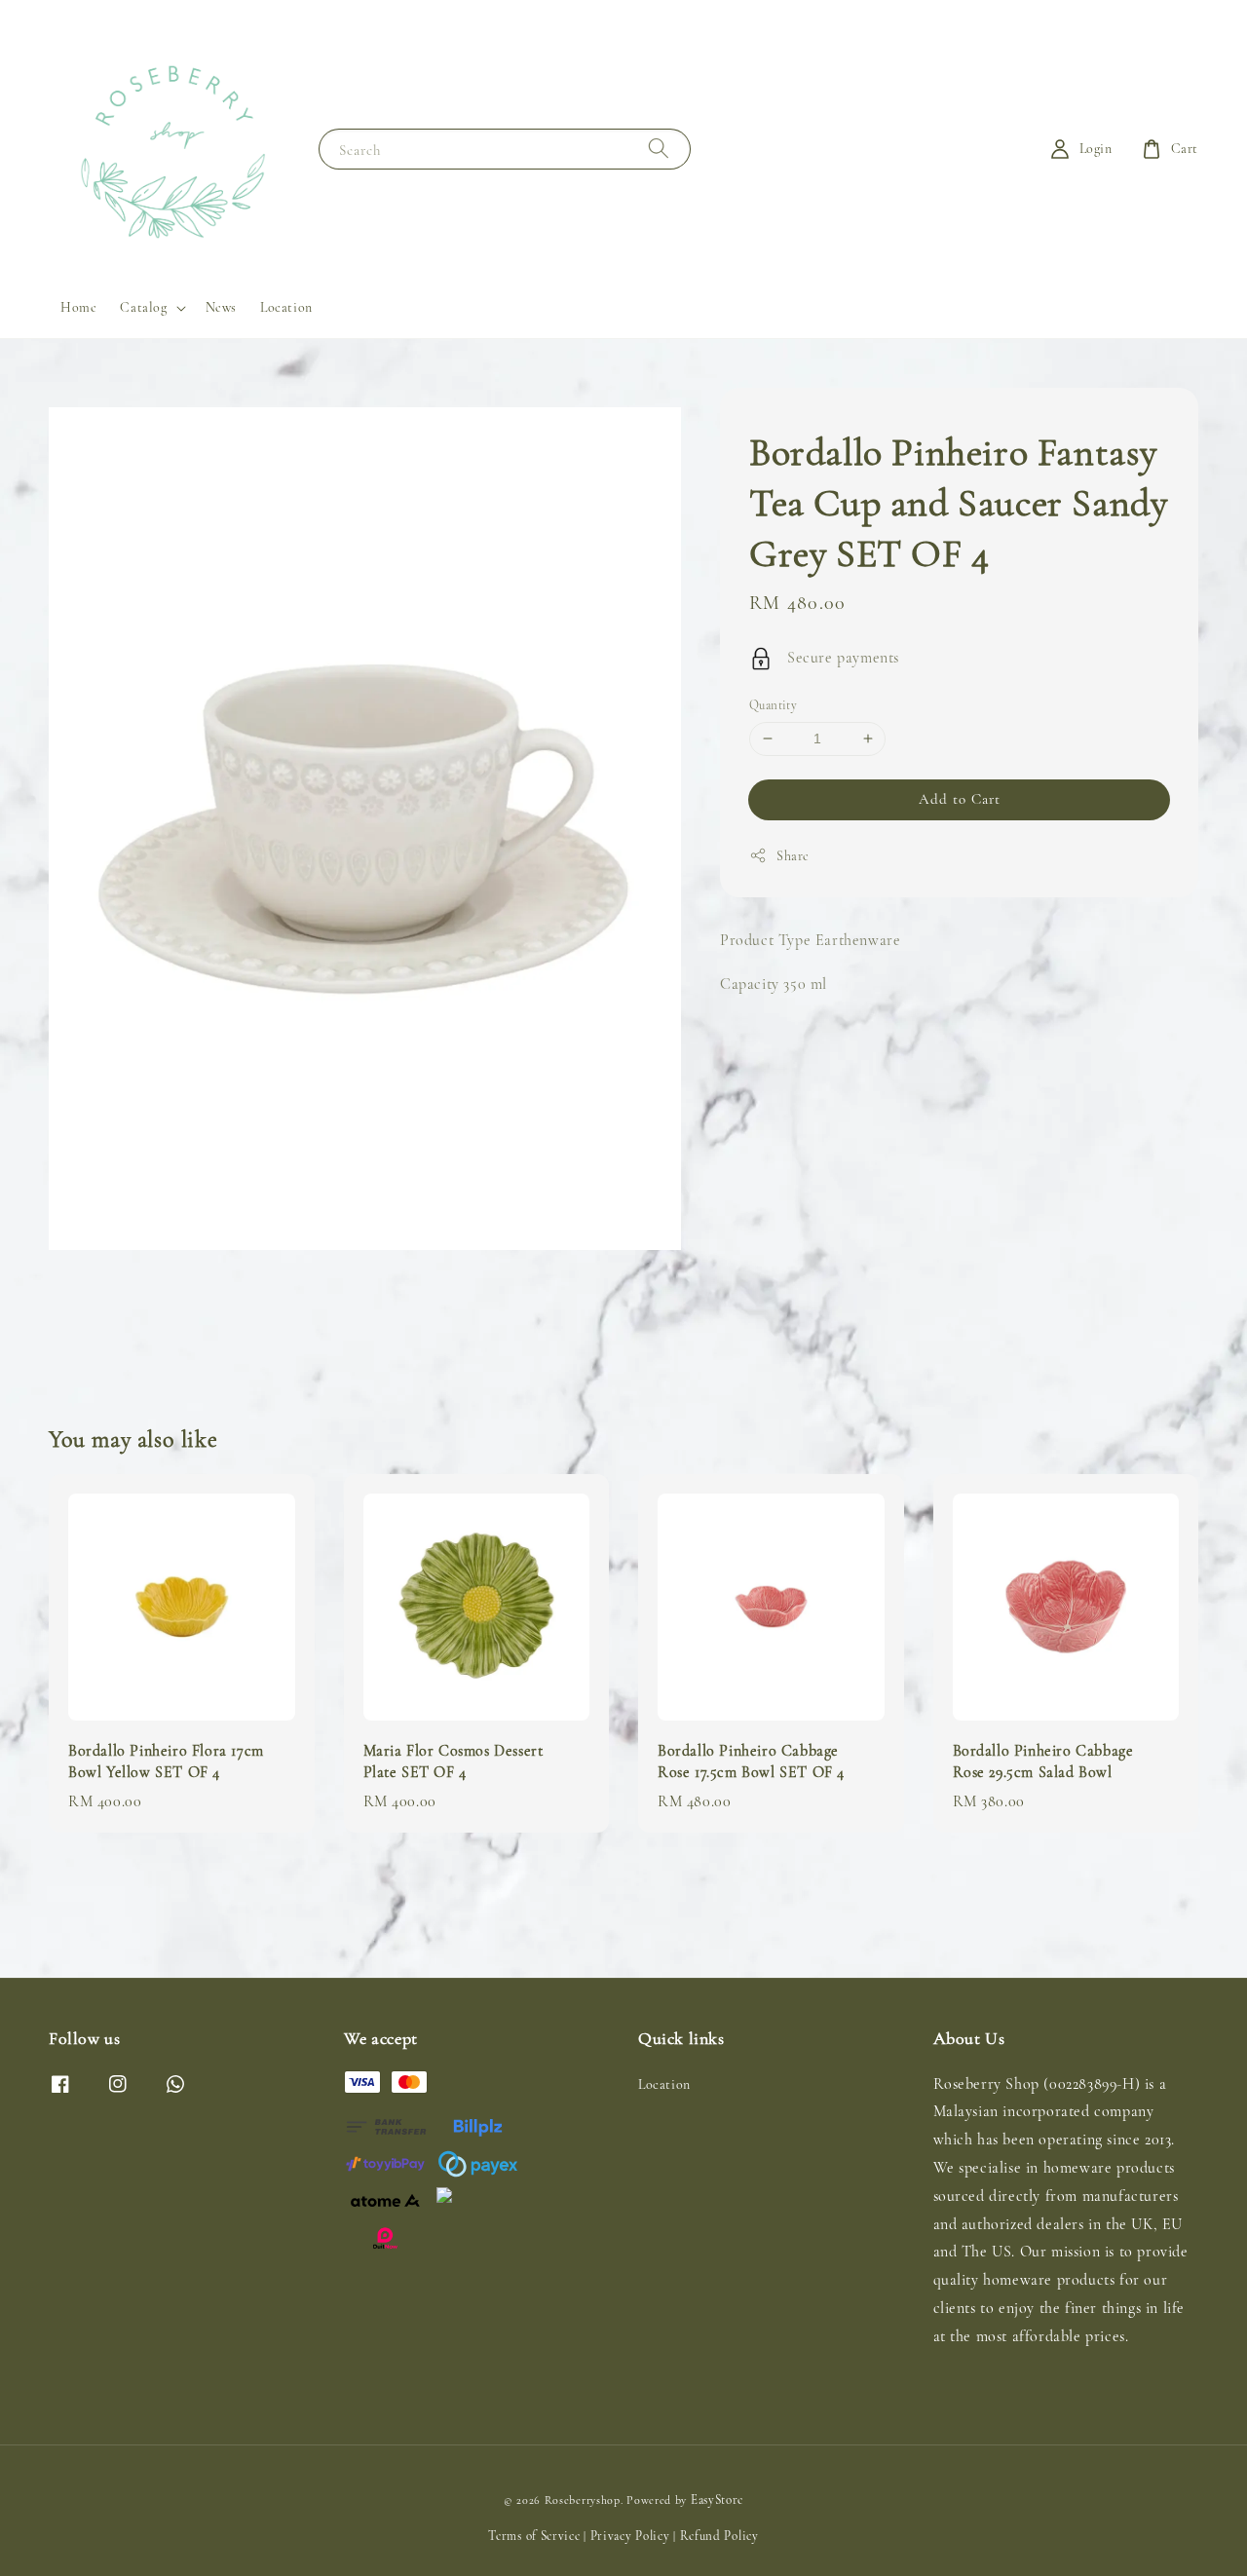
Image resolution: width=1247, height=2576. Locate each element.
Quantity (773, 705)
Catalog (143, 307)
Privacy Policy (630, 2536)
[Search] (659, 149)
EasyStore (717, 2500)
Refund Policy (719, 2536)
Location (286, 307)
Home (78, 307)
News (221, 307)
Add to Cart (960, 798)
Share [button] (793, 855)
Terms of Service (534, 2536)
